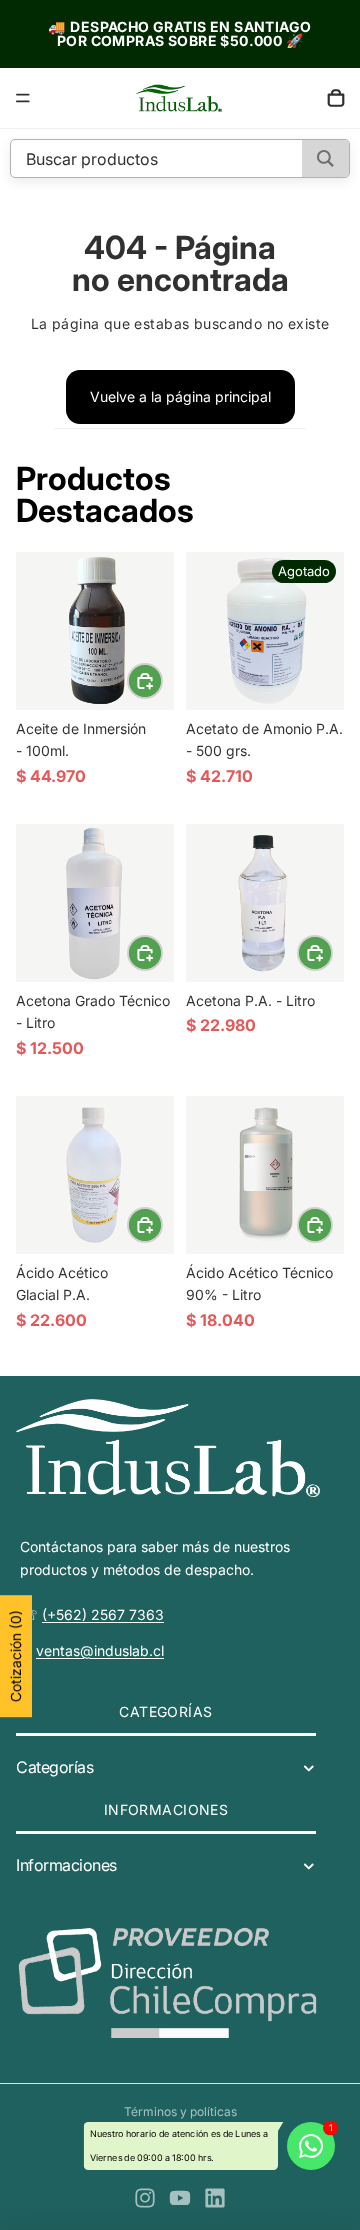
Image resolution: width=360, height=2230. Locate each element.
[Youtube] (180, 2198)
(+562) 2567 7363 (103, 1613)
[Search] (325, 158)
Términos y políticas (180, 2111)
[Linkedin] (215, 2198)
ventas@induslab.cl (100, 1650)
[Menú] (23, 98)
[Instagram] (145, 2198)
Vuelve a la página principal (180, 396)
